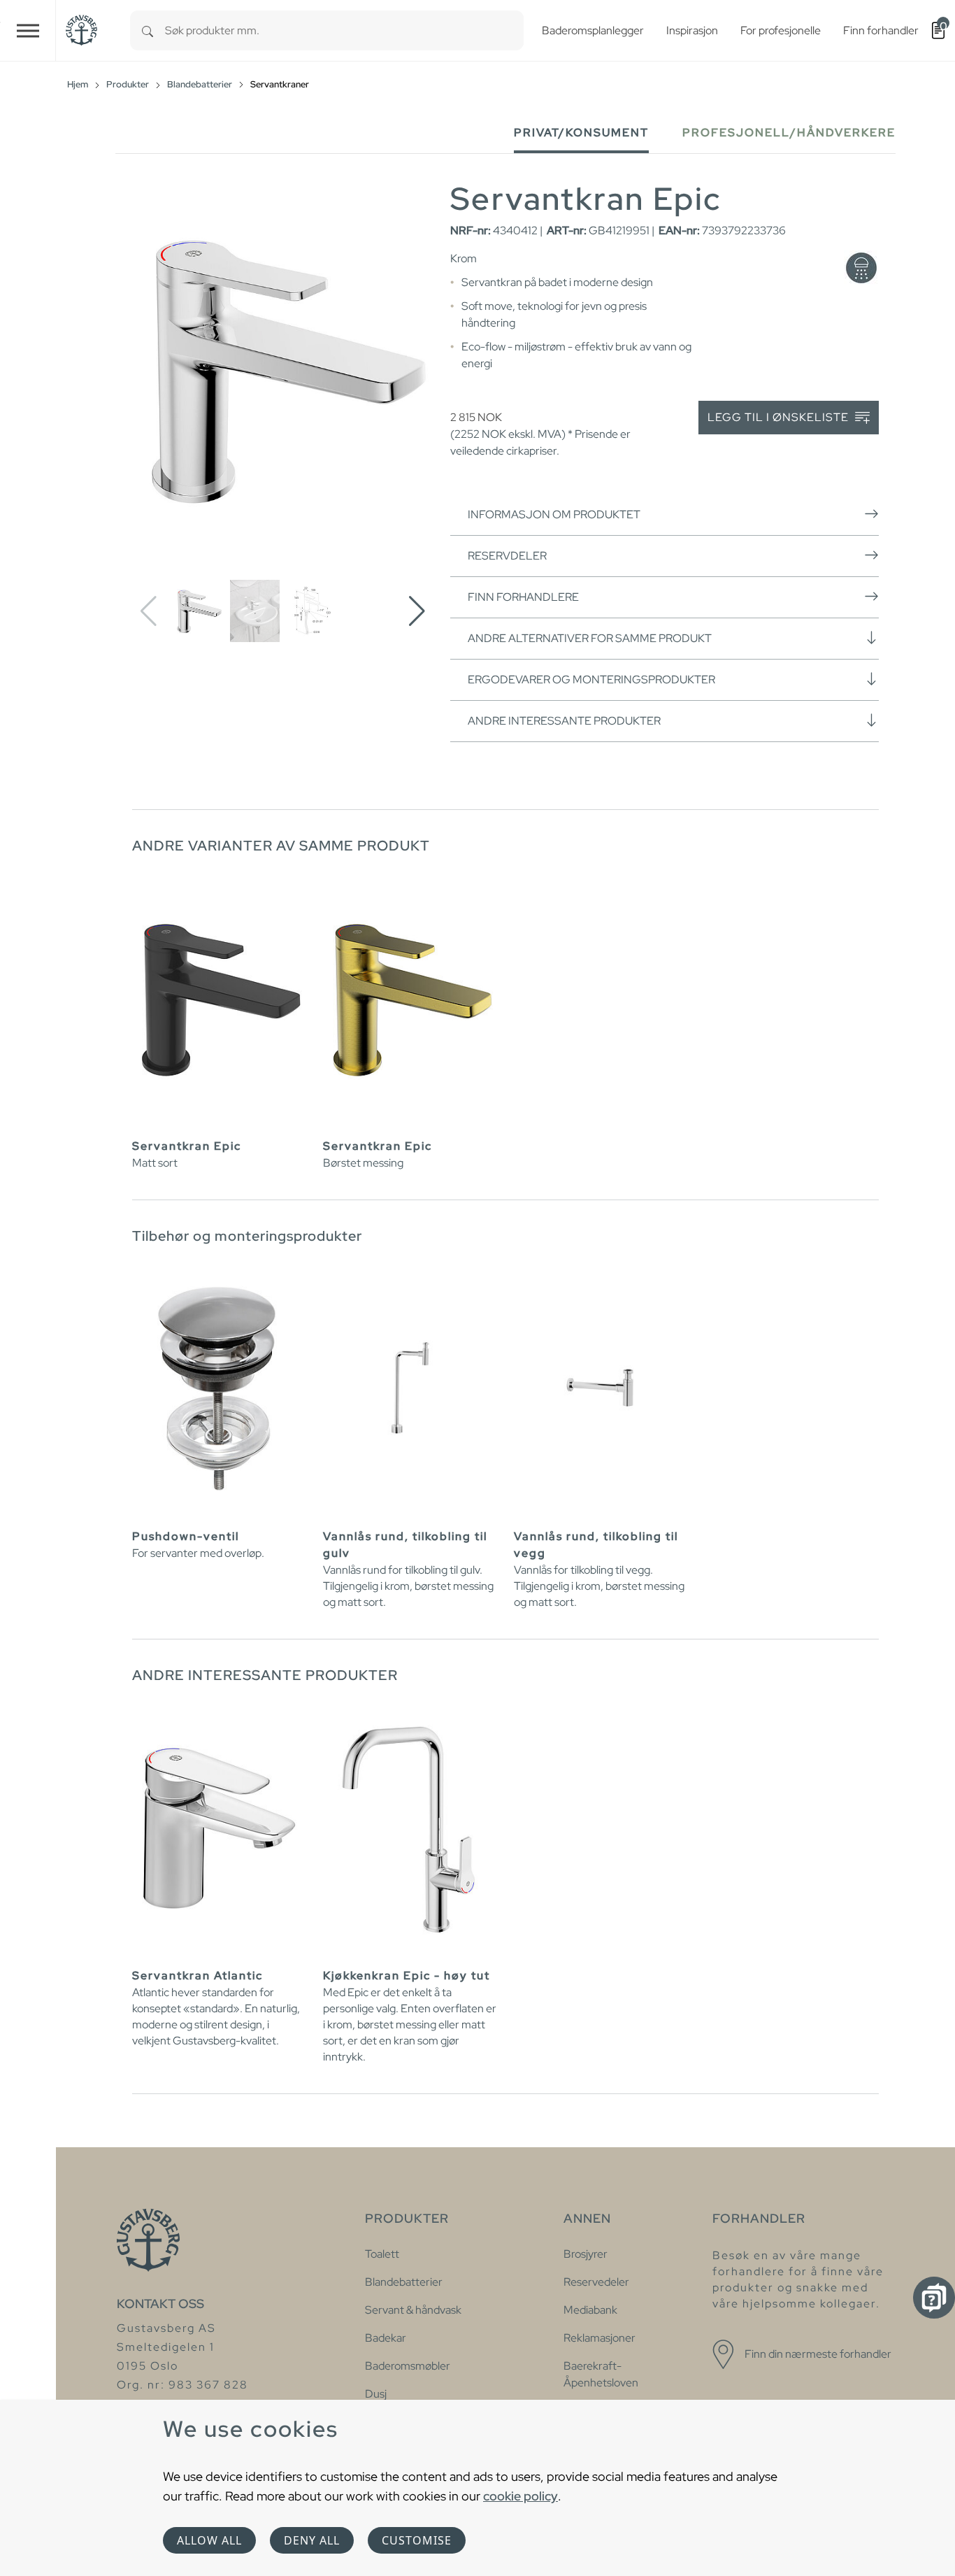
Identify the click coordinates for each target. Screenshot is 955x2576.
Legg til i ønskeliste (780, 417)
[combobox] (344, 30)
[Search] (148, 30)
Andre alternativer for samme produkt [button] (590, 638)
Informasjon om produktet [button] (554, 514)
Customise (417, 2540)
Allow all (209, 2540)
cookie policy (520, 2496)
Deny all (312, 2540)
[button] (417, 611)
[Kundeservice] (934, 2298)
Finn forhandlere (523, 597)
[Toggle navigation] (28, 30)
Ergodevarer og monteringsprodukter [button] (591, 679)
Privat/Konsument (581, 133)
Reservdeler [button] (507, 556)
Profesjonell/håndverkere (789, 133)
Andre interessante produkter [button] (564, 721)
